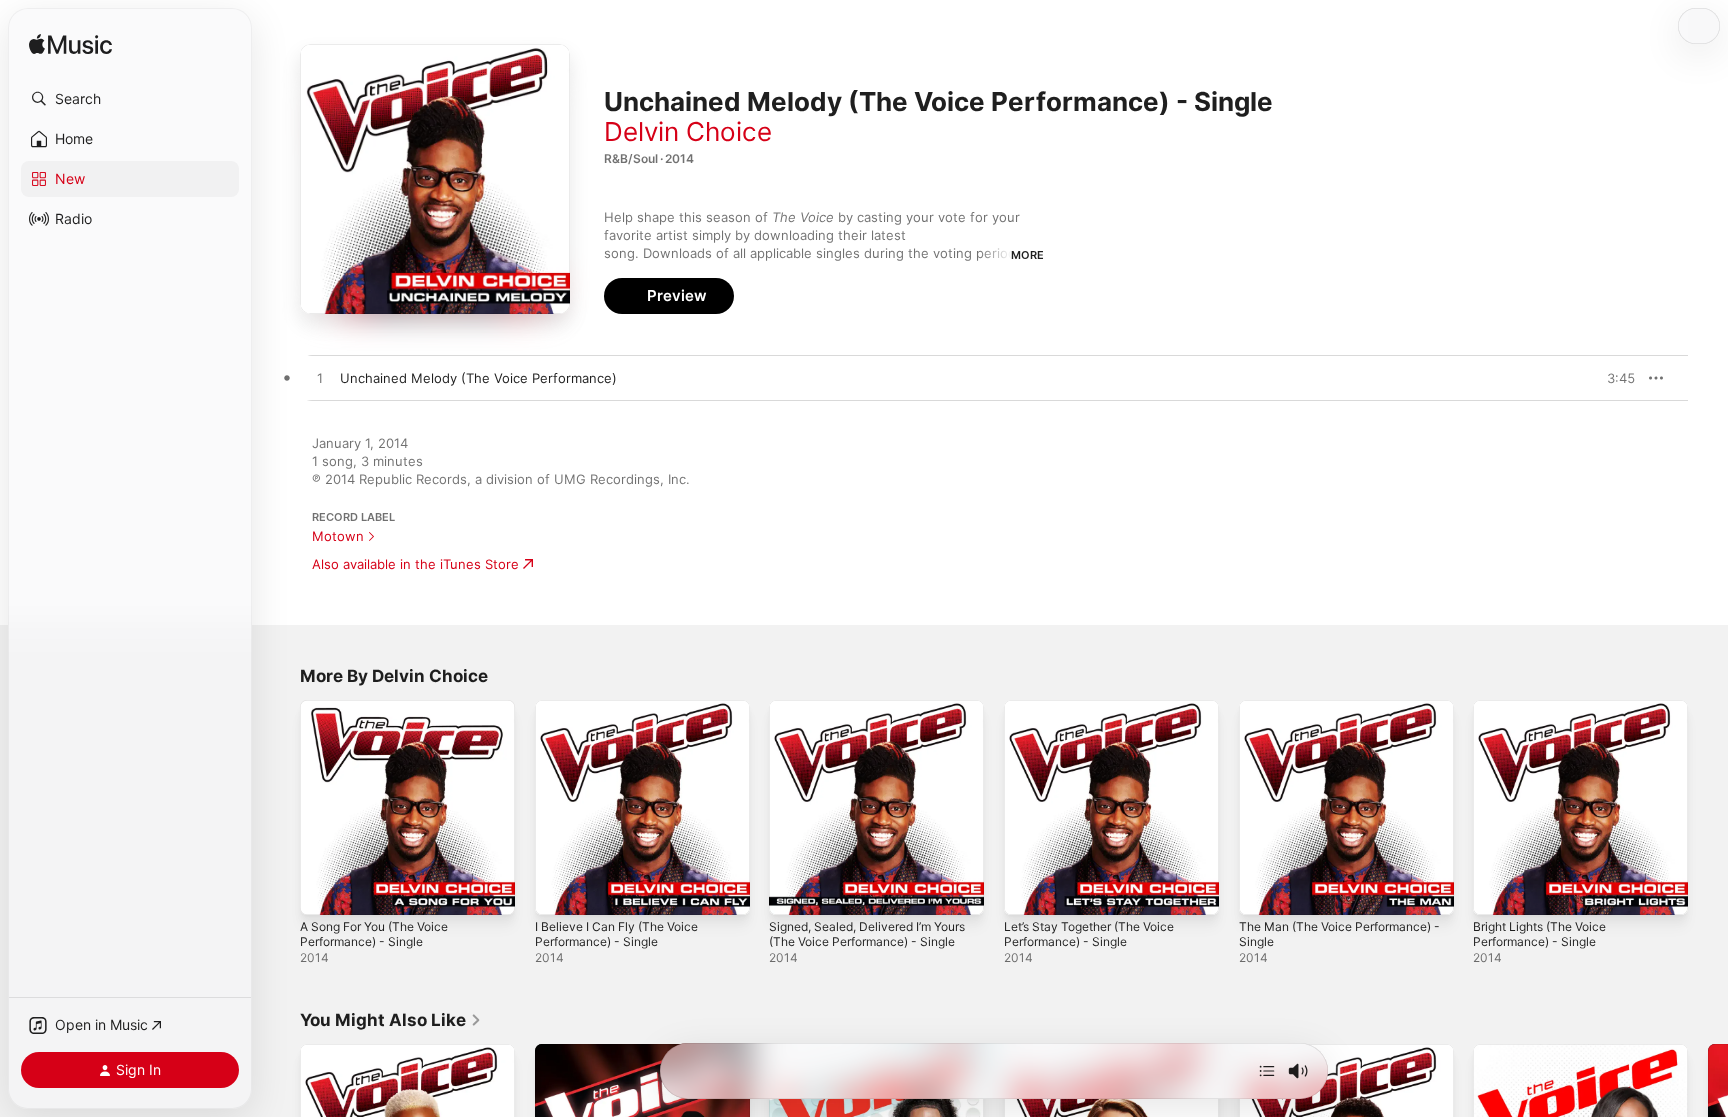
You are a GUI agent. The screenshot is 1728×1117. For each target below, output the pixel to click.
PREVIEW (1613, 378)
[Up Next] (1267, 1071)
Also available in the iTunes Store (415, 564)
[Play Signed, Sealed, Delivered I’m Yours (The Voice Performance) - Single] (794, 890)
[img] (70, 45)
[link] (391, 1020)
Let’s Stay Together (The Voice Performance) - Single (1099, 716)
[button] (130, 99)
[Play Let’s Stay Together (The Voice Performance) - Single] (1029, 890)
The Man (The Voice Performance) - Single (1307, 716)
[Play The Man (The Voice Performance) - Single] (1264, 890)
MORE (1027, 255)
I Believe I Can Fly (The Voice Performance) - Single (625, 716)
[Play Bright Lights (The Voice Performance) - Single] (1498, 890)
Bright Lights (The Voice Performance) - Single (1548, 716)
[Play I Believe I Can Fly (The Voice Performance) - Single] (560, 890)
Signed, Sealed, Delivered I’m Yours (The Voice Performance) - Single (872, 724)
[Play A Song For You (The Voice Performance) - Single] (325, 890)
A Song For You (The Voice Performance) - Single (384, 716)
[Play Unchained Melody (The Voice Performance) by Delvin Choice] (320, 379)
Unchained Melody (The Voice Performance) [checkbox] (478, 378)
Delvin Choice (688, 131)
